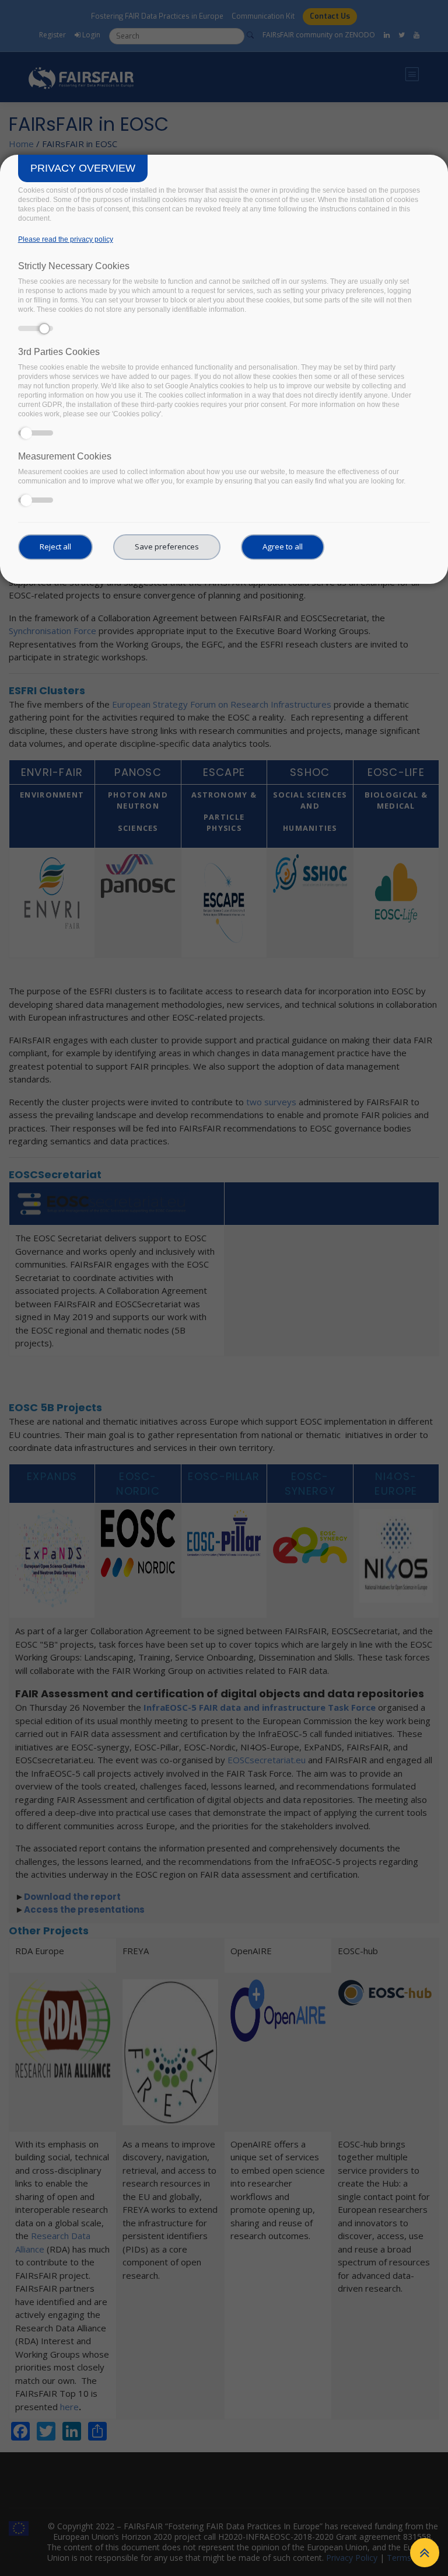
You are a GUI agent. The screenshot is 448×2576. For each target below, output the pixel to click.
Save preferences (167, 546)
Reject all (55, 546)
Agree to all (283, 546)
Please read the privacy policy (66, 239)
